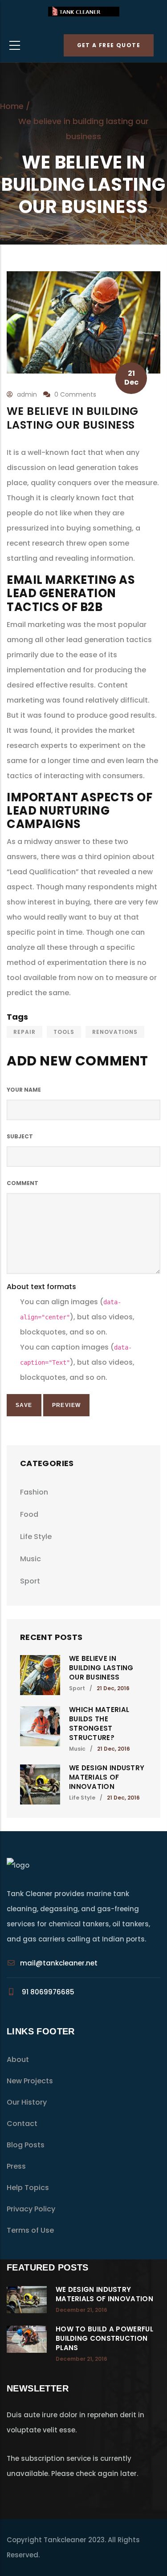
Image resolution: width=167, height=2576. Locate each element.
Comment (22, 1183)
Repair (24, 1032)
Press (16, 2166)
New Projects (30, 2081)
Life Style (36, 1537)
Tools (64, 1032)
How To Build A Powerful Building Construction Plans (104, 2338)
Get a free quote (109, 45)
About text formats (41, 1287)
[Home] (84, 14)
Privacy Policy (31, 2209)
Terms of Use (30, 2230)
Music (31, 1559)
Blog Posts (26, 2145)
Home (12, 106)
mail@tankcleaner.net (59, 1963)
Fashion (34, 1492)
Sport (30, 1581)
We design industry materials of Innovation (107, 1777)
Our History (27, 2102)
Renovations (115, 1032)
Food (29, 1514)
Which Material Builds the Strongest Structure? (99, 1724)
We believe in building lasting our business (101, 1668)
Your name (24, 1090)
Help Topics (28, 2188)
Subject (20, 1136)
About (18, 2060)
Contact (22, 2124)
